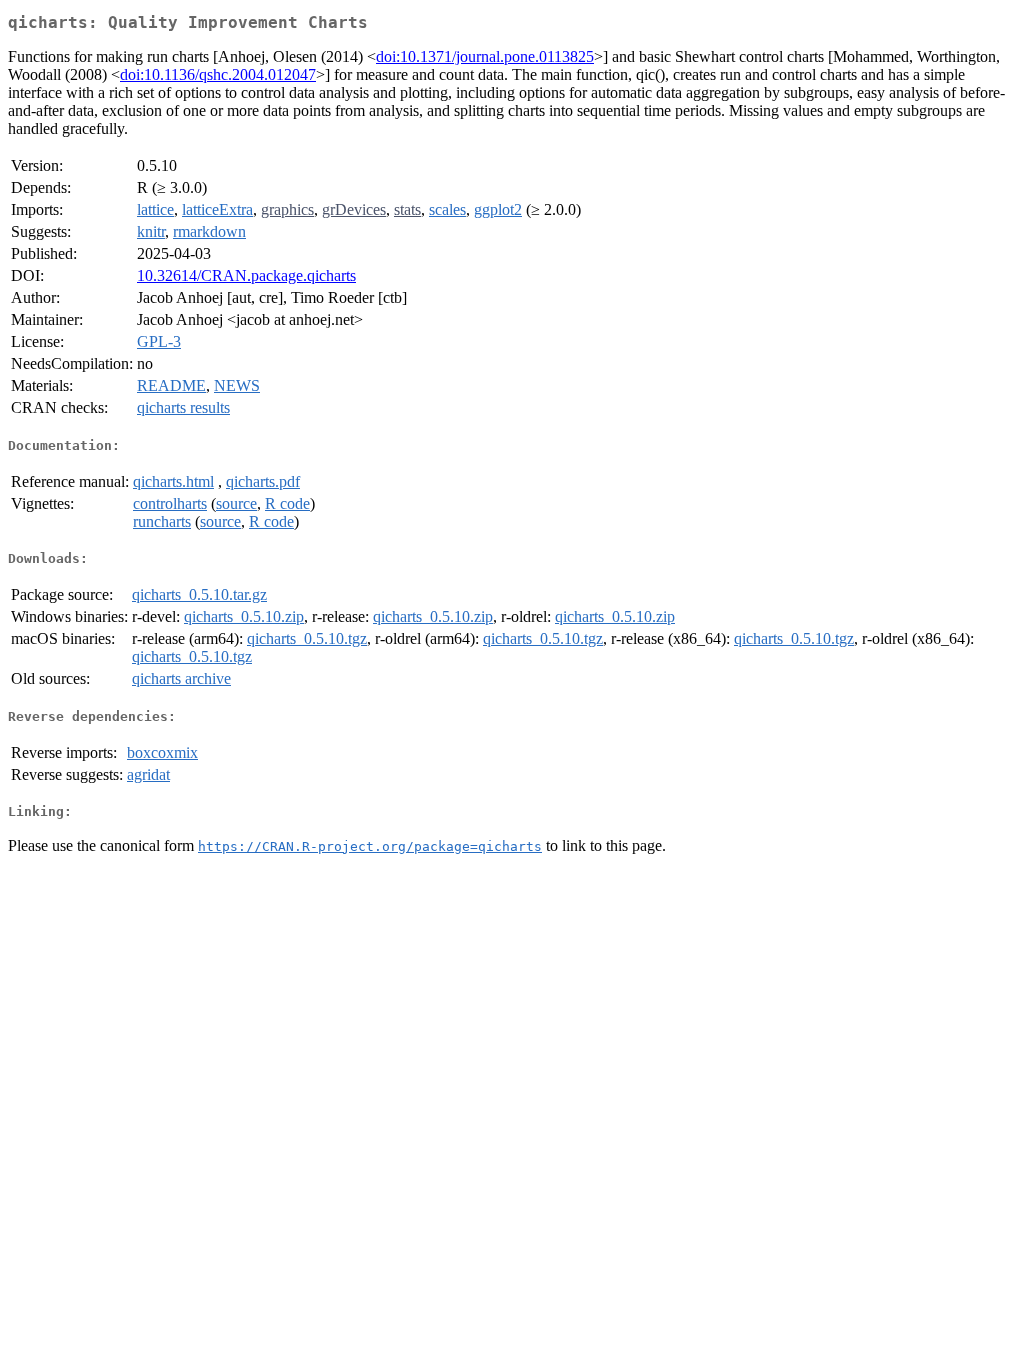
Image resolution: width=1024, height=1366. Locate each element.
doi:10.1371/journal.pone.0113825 (485, 56)
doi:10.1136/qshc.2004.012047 (218, 74)
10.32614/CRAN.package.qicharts (246, 275)
